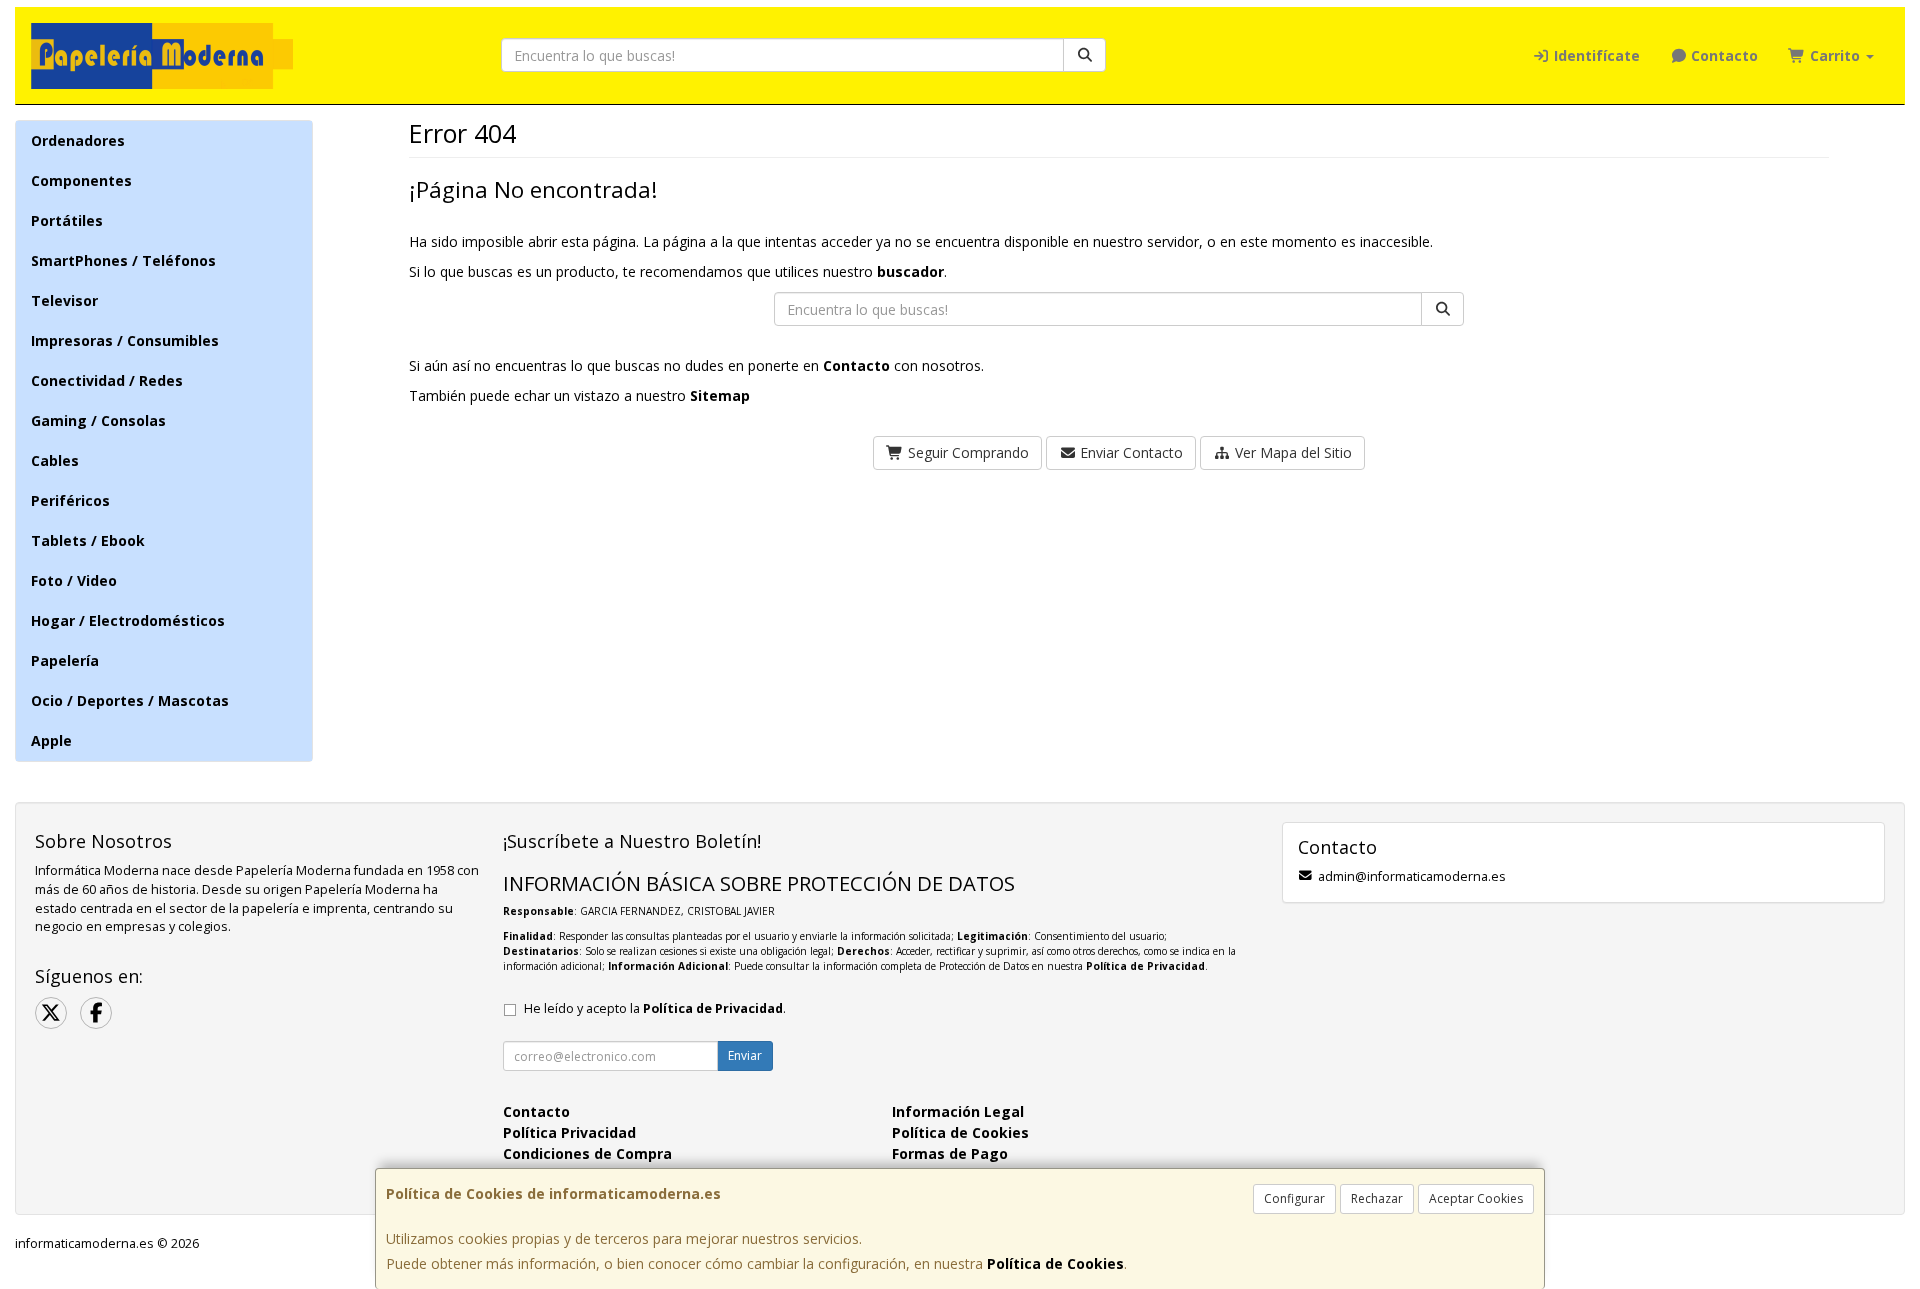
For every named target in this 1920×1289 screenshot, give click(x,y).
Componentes (81, 180)
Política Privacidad (569, 1132)
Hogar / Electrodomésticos (128, 620)
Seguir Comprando (966, 452)
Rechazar (1377, 1198)
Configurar (1294, 1198)
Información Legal (958, 1111)
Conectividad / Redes (107, 380)
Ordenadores (78, 140)
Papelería (65, 660)
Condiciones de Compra (587, 1153)
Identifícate (1595, 55)
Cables (55, 460)
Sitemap (720, 395)
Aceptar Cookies (1476, 1198)
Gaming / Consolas (98, 420)
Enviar (745, 1055)
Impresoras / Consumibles (125, 340)
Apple (51, 740)
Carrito (1835, 55)
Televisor (64, 300)
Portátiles (67, 220)
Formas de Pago (950, 1153)
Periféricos (70, 500)
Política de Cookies (1055, 1263)
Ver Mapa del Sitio (1291, 452)
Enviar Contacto (1129, 452)
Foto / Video (74, 580)
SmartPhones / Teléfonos (123, 260)
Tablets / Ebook (88, 540)
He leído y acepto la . (655, 1008)
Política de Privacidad (1145, 966)
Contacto (1722, 55)
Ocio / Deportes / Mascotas (130, 700)
